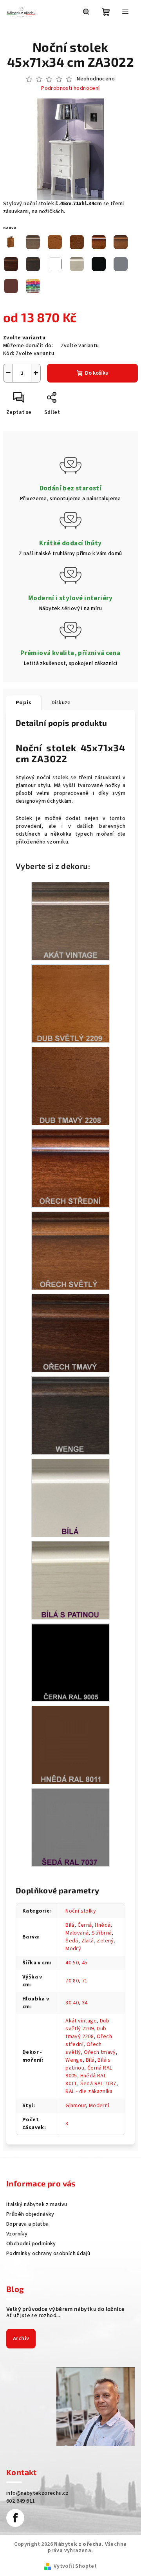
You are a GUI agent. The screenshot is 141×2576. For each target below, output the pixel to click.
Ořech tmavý (100, 2052)
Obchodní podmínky (31, 2244)
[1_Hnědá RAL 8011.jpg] (70, 1745)
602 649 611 (21, 2501)
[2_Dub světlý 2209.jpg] (70, 1004)
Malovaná (77, 1933)
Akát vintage (81, 2021)
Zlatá (88, 1941)
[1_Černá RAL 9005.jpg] (70, 1662)
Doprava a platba (27, 2224)
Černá (85, 1925)
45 (85, 1963)
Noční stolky (81, 1911)
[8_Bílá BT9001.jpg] (70, 1498)
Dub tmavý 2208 (86, 2033)
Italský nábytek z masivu (37, 2204)
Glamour (76, 2106)
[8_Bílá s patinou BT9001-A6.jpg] (70, 1580)
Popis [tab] (23, 703)
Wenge (74, 2060)
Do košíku (97, 373)
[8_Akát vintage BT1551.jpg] (70, 921)
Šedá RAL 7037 (98, 2084)
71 (85, 1981)
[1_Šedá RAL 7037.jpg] (70, 1827)
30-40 (72, 2003)
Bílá (70, 1925)
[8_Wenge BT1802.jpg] (70, 1416)
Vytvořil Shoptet (75, 2566)
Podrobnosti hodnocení (70, 88)
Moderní (99, 2106)
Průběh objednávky (30, 2214)
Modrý (73, 1949)
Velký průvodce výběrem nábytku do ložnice (65, 2309)
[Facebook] (15, 2518)
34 (85, 2003)
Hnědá (103, 1925)
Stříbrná (102, 1933)
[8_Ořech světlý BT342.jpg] (70, 1251)
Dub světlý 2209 (87, 2025)
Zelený (105, 1941)
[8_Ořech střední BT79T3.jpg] (70, 1168)
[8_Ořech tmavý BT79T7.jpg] (70, 1333)
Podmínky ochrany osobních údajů (48, 2254)
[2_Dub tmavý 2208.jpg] (70, 1086)
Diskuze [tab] (61, 703)
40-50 (72, 1963)
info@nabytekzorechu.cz (38, 2493)
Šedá (72, 1941)
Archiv (21, 2339)
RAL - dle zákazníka (89, 2091)
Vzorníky (17, 2234)
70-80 (72, 1981)
